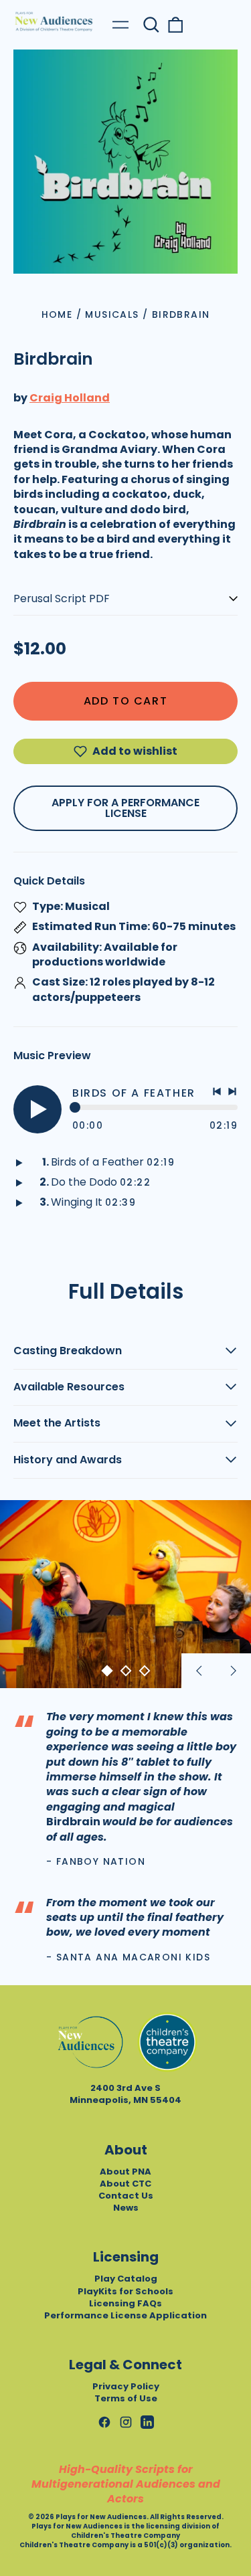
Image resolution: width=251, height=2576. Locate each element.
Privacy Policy (126, 2386)
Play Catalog (126, 2279)
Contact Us (126, 2196)
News (126, 2208)
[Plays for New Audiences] (54, 21)
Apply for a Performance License (125, 808)
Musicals (112, 314)
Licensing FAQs (125, 2303)
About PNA (125, 2172)
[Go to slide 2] (126, 1671)
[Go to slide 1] (107, 1671)
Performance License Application (125, 2315)
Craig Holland (70, 398)
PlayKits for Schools (125, 2291)
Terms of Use (126, 2398)
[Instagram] (126, 2422)
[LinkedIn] (147, 2422)
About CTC (125, 2184)
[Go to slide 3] (145, 1671)
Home (57, 314)
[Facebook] (104, 2422)
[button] (151, 25)
